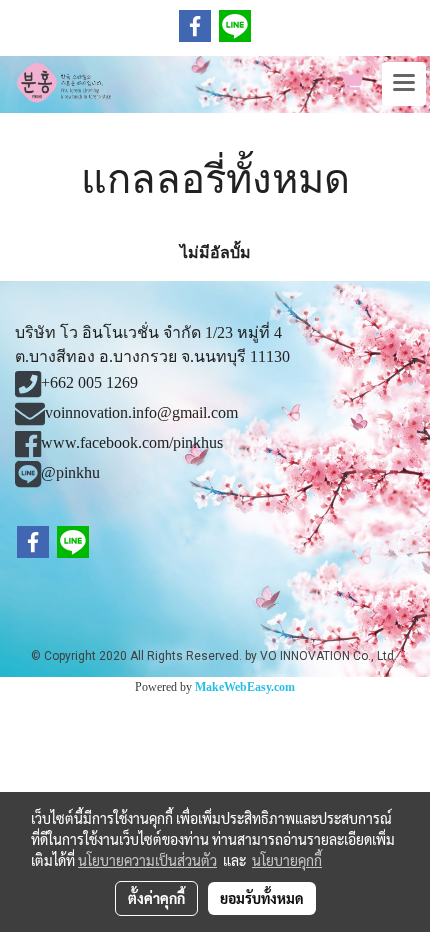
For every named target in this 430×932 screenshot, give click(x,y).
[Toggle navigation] (404, 84)
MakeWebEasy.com (245, 687)
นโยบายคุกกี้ (287, 860)
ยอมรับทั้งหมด (262, 898)
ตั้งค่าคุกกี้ (156, 898)
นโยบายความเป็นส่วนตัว (147, 860)
